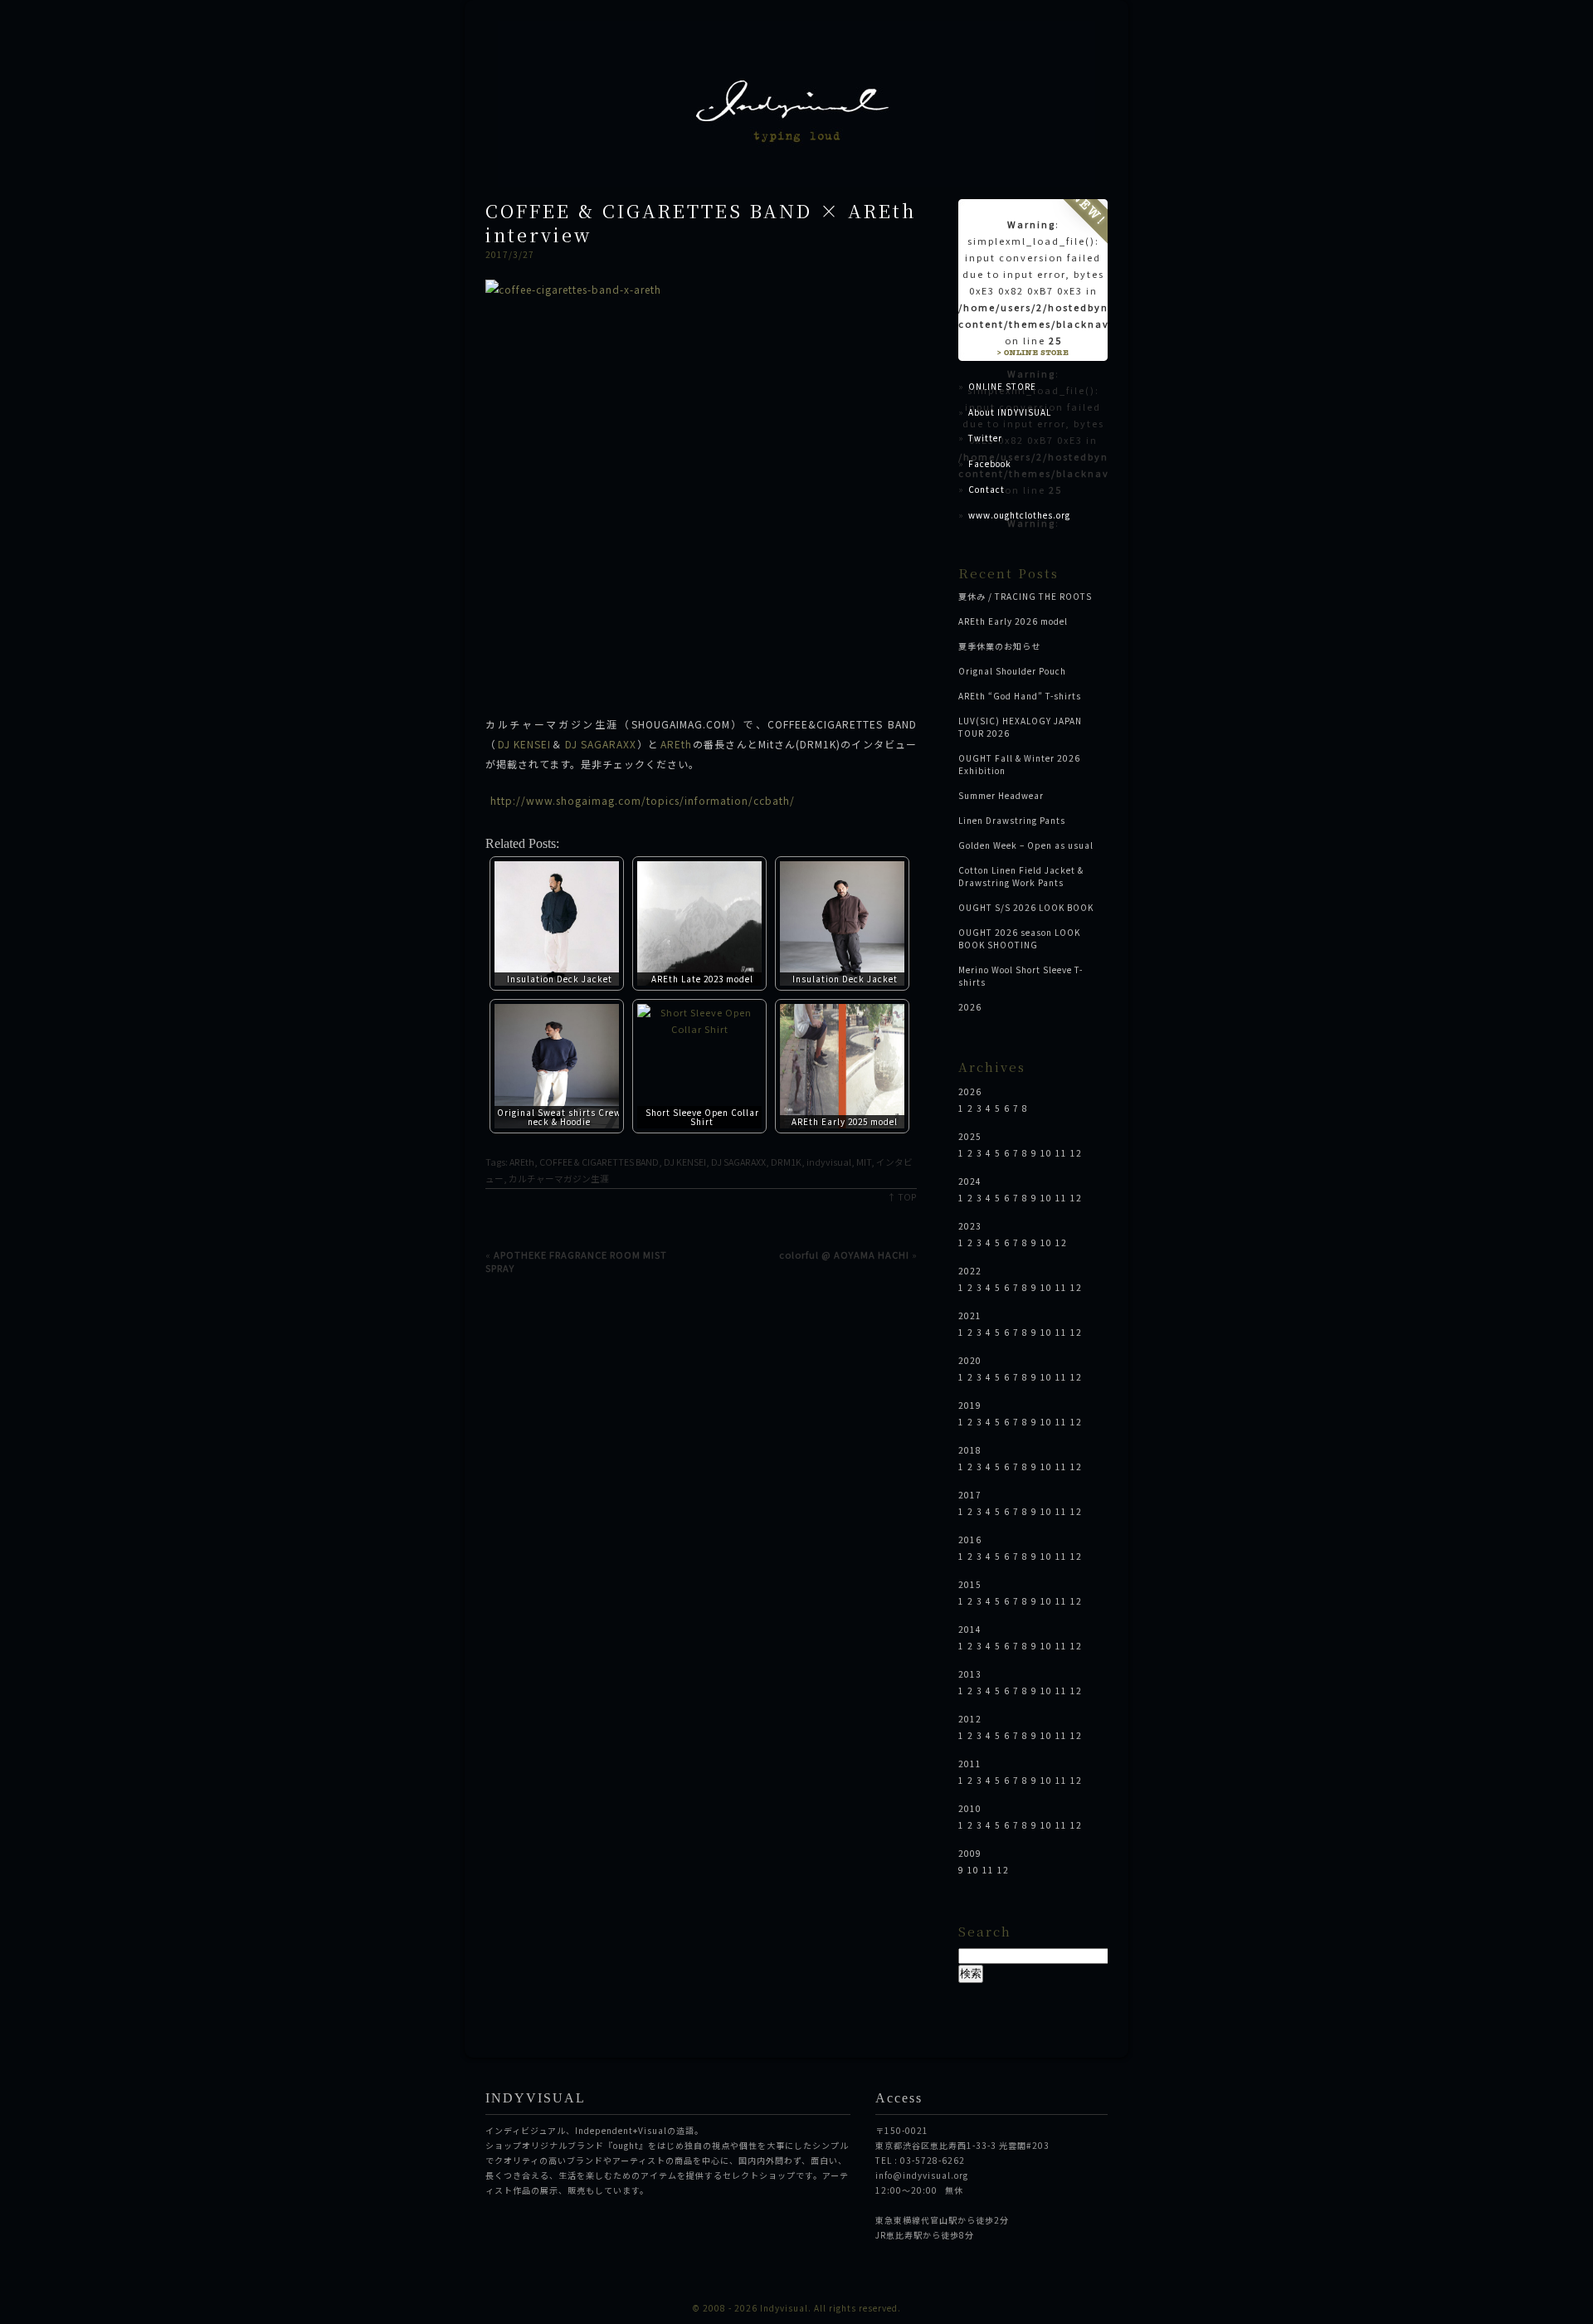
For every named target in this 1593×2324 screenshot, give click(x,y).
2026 (970, 1007)
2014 (970, 1629)
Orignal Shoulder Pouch (1012, 671)
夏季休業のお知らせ (999, 646)
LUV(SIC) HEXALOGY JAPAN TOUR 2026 (1020, 727)
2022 (970, 1271)
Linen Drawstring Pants (1012, 820)
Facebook (990, 463)
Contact (986, 489)
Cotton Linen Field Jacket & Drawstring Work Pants (1021, 876)
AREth (676, 744)
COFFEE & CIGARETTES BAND (599, 1162)
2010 (970, 1808)
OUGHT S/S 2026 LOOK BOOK (1026, 907)
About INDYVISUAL (1010, 412)
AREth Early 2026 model (1013, 621)
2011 (970, 1764)
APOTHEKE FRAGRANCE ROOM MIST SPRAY (576, 1261)
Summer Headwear (1001, 795)
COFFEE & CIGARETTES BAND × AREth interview (701, 222)
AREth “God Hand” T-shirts (1020, 696)
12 (1076, 1153)
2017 (970, 1495)
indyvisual (829, 1162)
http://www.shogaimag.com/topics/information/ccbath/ (643, 800)
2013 (970, 1674)
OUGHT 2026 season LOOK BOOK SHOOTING (1019, 938)
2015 (970, 1584)
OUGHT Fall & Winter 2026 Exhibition (1019, 764)
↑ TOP (902, 1197)
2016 (970, 1540)
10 (1046, 1153)
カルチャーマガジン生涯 (559, 1179)
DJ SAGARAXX (601, 744)
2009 (970, 1853)
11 (1061, 1153)
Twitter (985, 438)
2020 (970, 1360)
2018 (970, 1450)
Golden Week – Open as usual (1026, 845)
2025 (970, 1136)
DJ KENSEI (524, 744)
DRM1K (786, 1162)
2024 (970, 1181)
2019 (970, 1405)
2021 (970, 1315)
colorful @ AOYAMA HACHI (844, 1255)
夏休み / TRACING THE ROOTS (1025, 596)
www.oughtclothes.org (1019, 515)
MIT (864, 1162)
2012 (970, 1719)
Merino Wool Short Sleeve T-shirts (1021, 976)
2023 (970, 1226)
